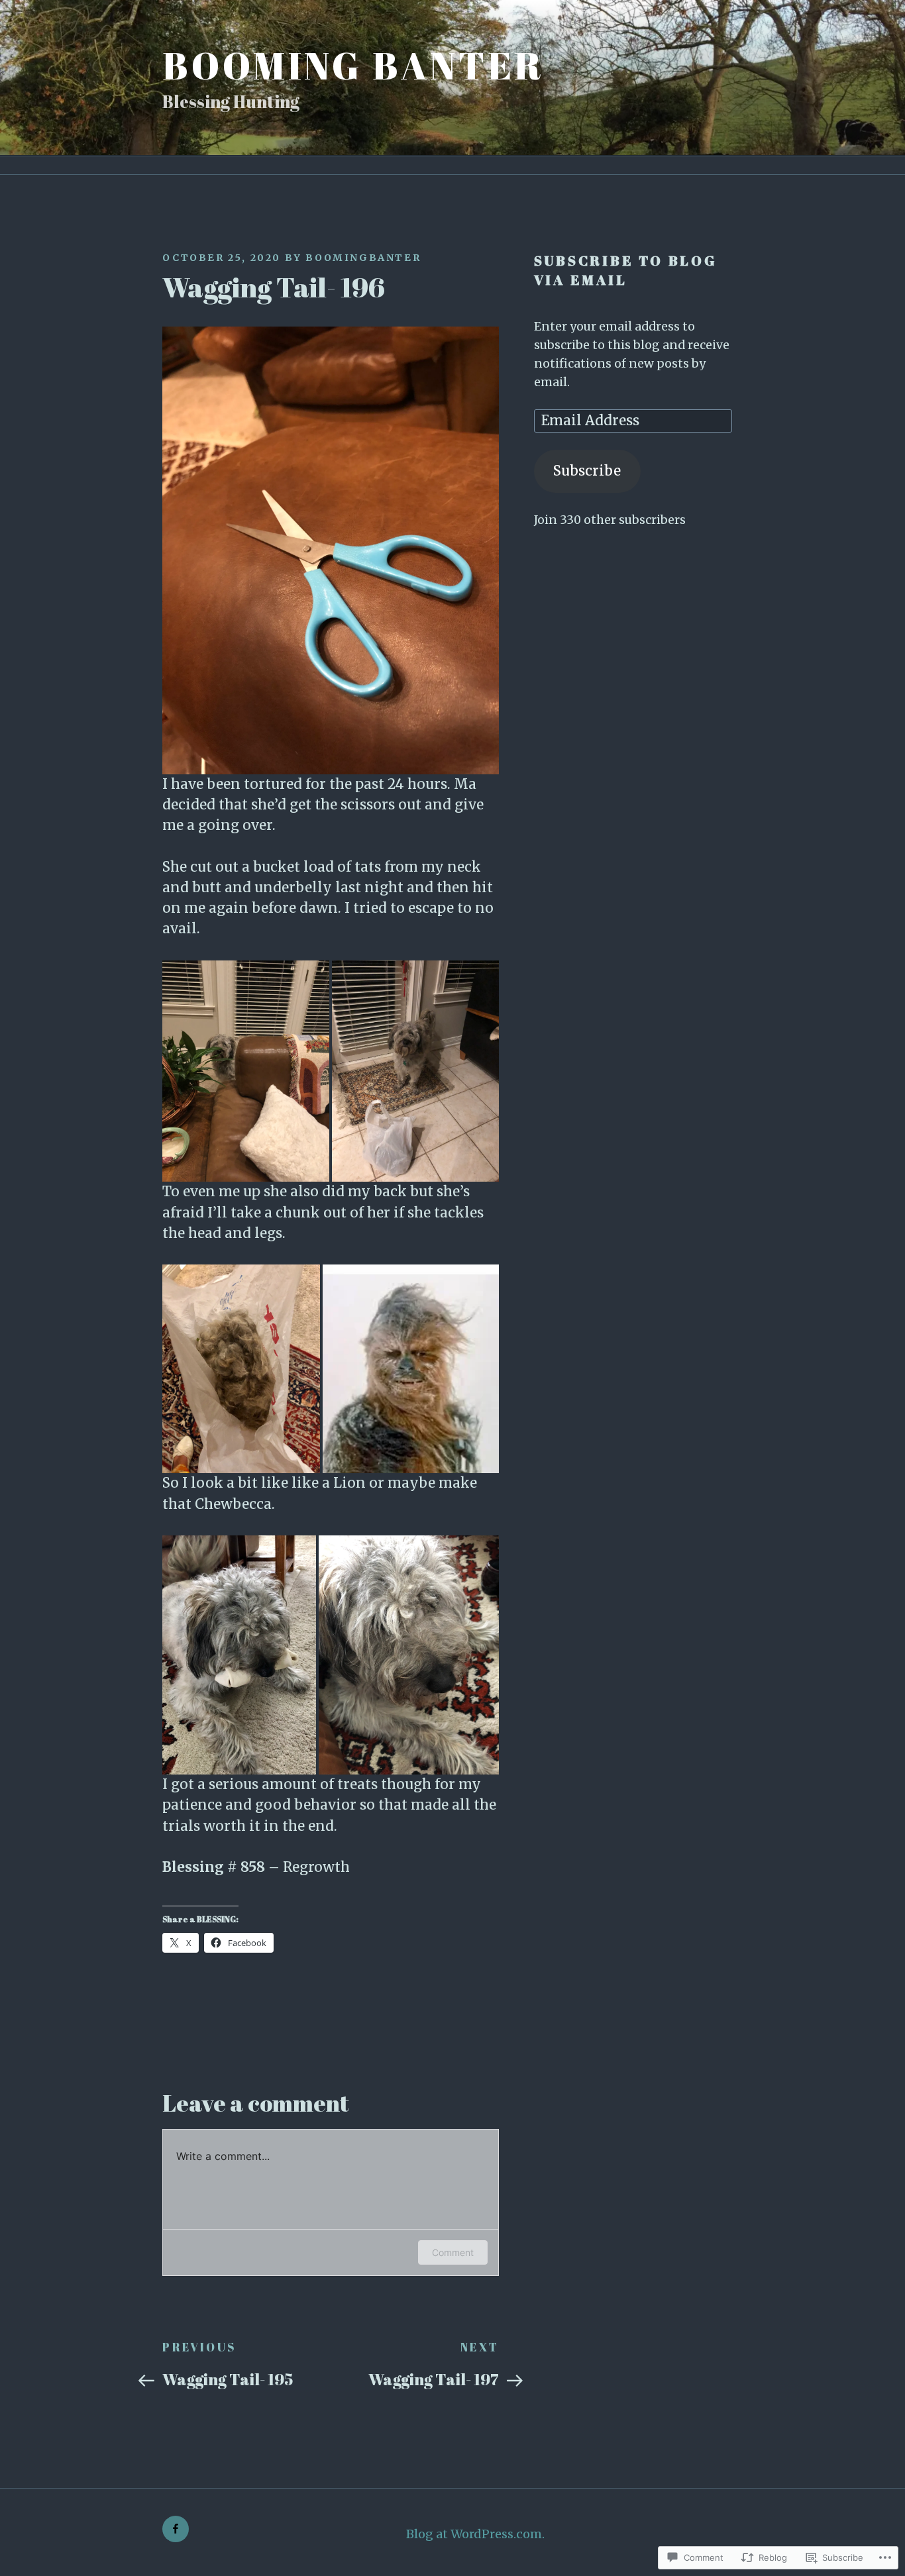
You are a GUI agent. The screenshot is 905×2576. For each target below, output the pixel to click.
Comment (453, 2252)
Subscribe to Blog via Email (626, 270)
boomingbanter (363, 258)
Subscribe (587, 471)
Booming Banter (353, 65)
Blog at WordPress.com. (475, 2534)
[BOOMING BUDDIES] (176, 2529)
